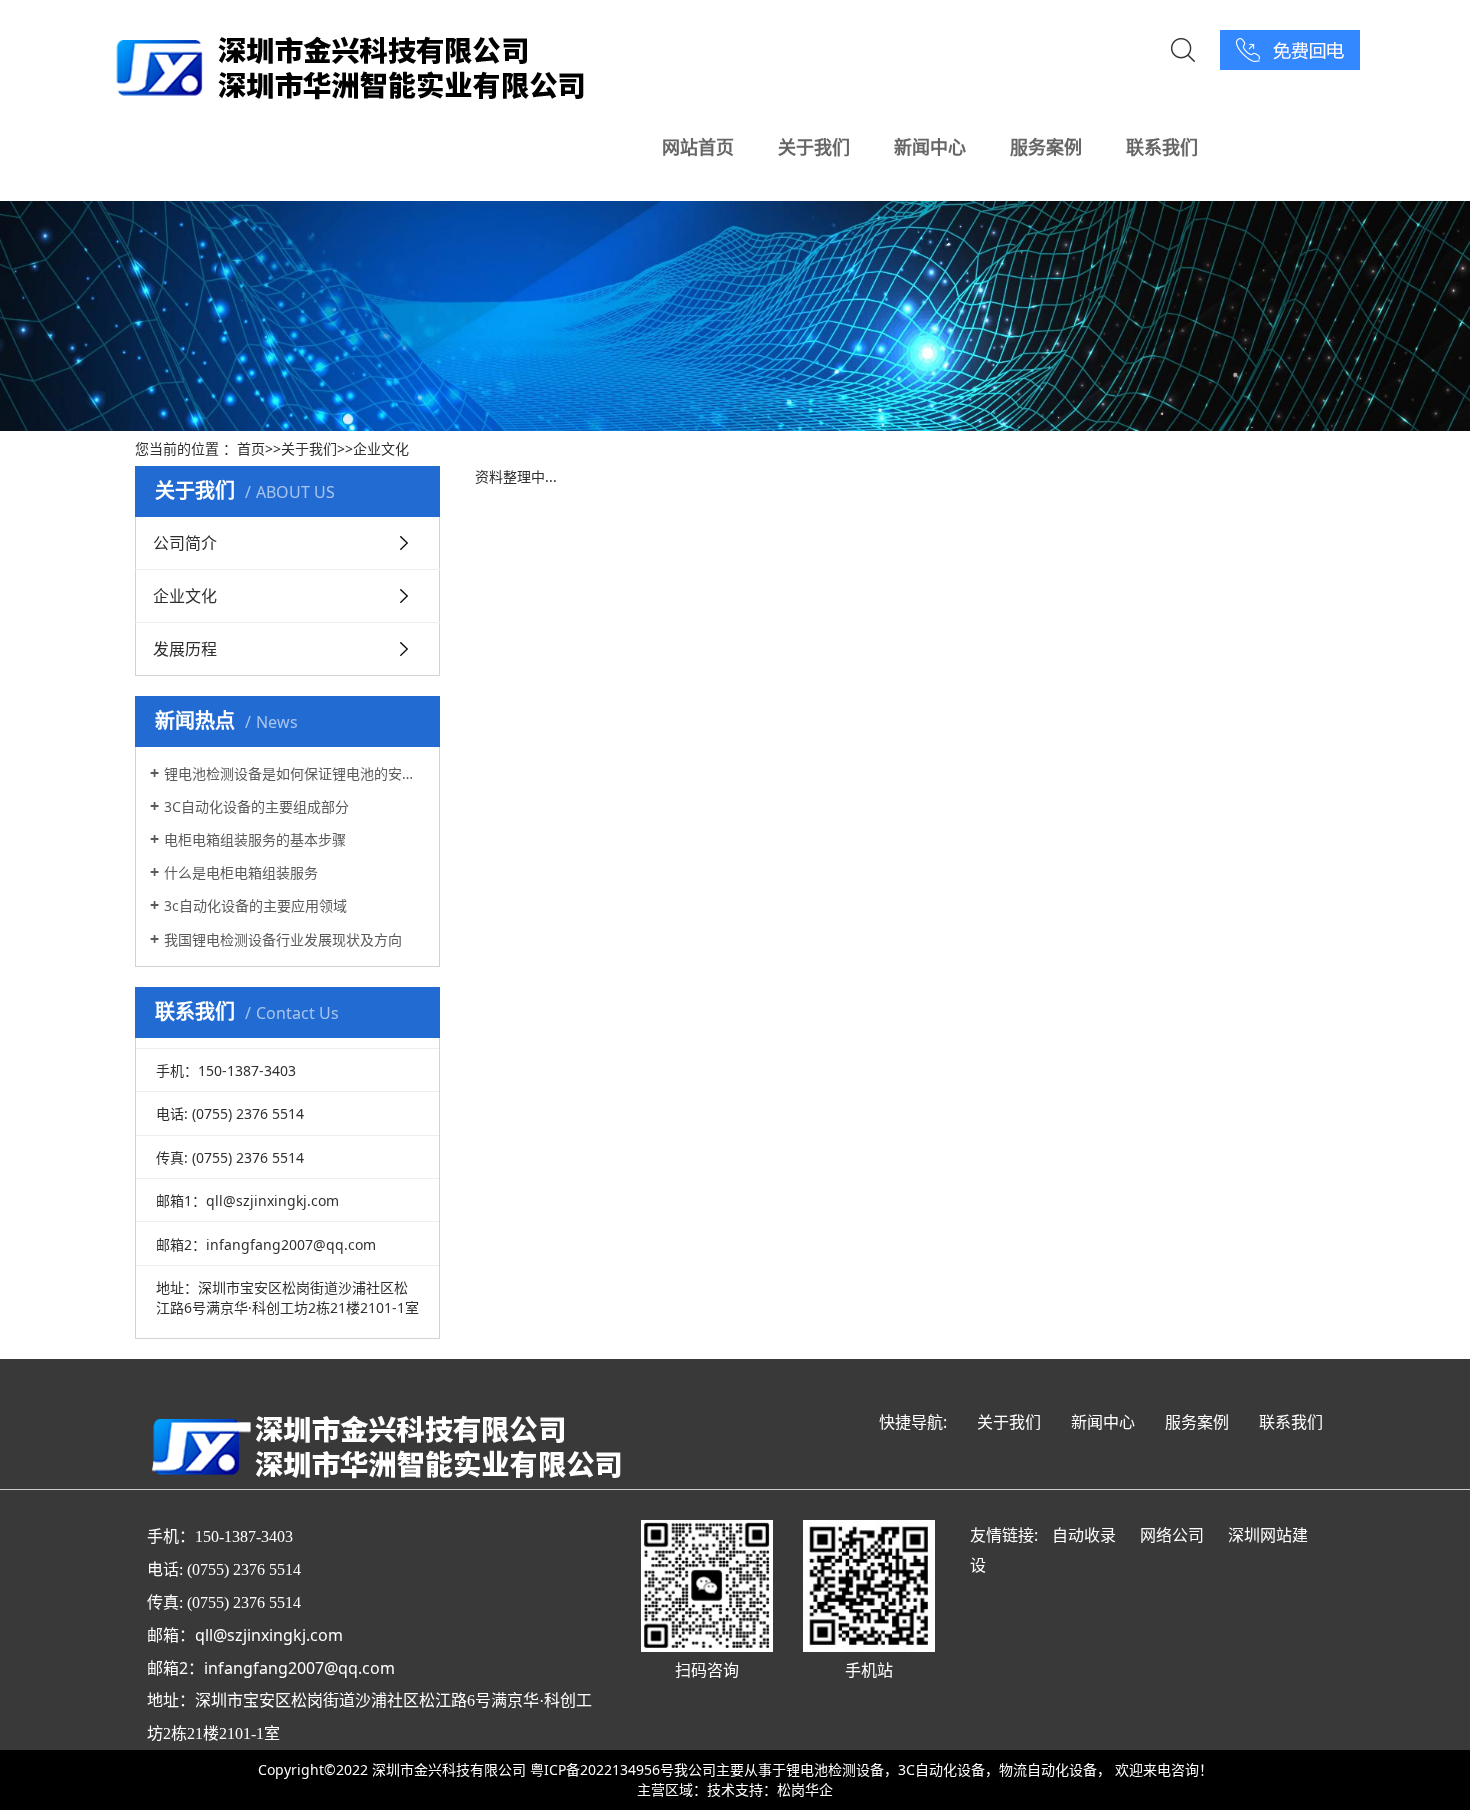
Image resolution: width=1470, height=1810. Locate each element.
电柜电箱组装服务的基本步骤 (255, 839)
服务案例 (1046, 147)
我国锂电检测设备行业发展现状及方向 (283, 939)
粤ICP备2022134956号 (602, 1769)
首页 (251, 448)
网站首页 (698, 147)
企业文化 (381, 448)
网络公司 (1172, 1535)
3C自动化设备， (948, 1769)
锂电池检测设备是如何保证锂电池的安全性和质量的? (294, 773)
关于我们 (814, 147)
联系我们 (1162, 147)
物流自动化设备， (1055, 1769)
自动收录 (1084, 1535)
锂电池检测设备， (842, 1769)
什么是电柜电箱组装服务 (241, 872)
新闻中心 (930, 147)
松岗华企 (805, 1789)
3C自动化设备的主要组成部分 (256, 806)
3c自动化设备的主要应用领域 (255, 905)
